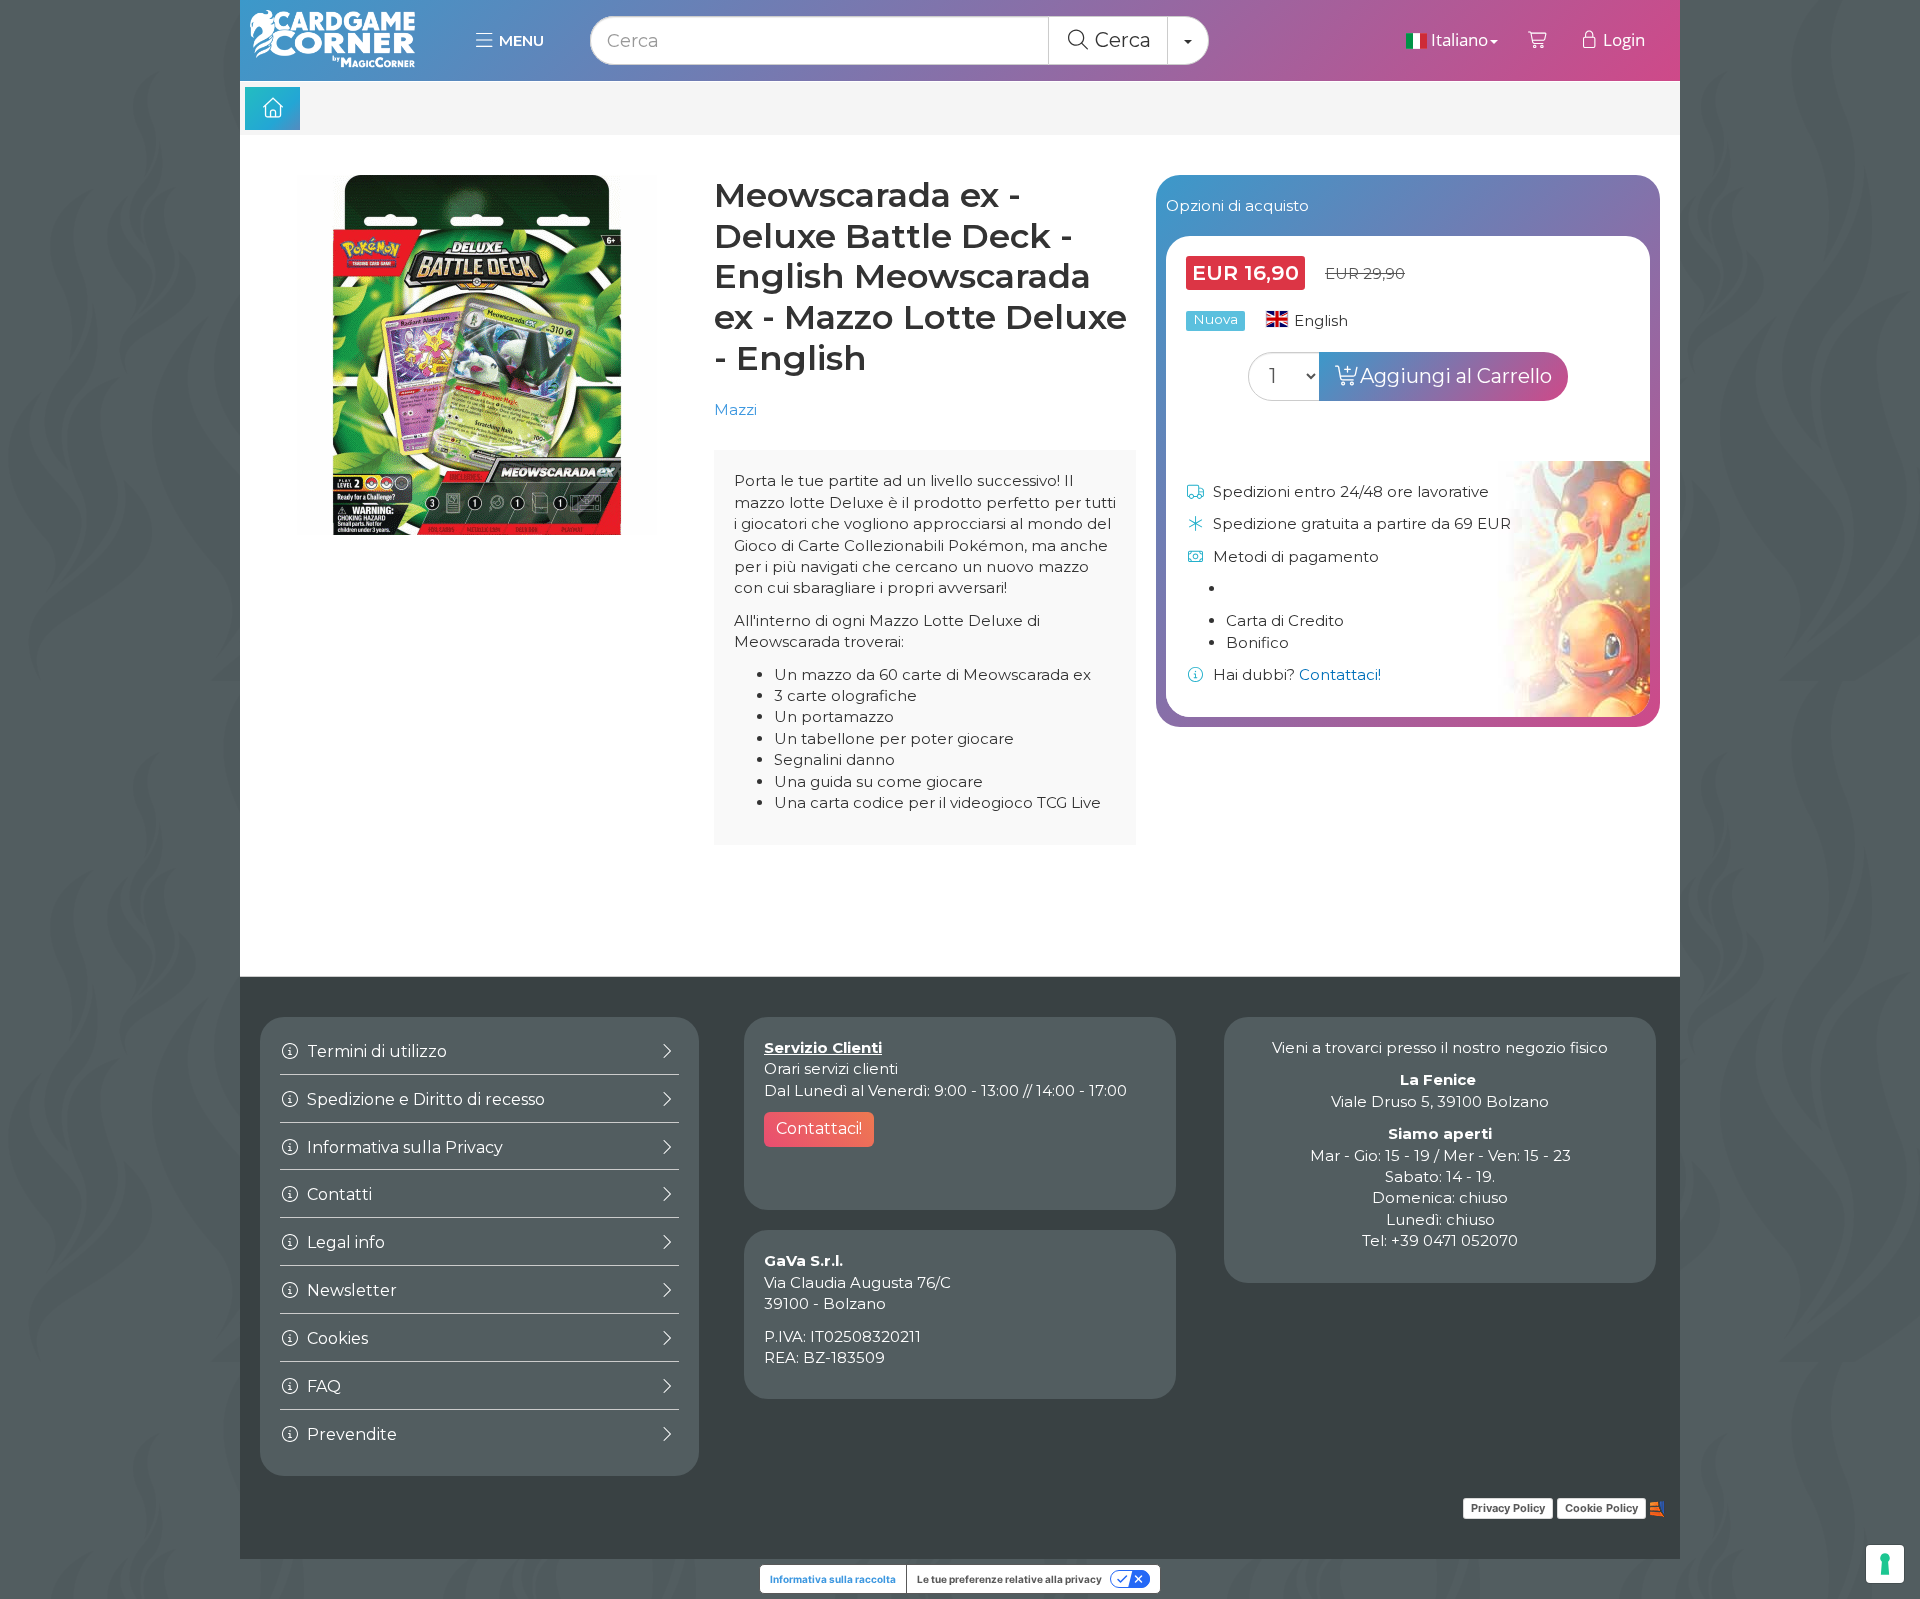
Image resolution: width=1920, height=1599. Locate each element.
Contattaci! (1340, 674)
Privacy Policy (1508, 1508)
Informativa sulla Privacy (403, 1147)
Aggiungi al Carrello (1456, 376)
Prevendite (350, 1434)
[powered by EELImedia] (1657, 1507)
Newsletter (350, 1290)
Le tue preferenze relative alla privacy (1009, 1579)
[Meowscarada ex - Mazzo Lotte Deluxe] (477, 375)
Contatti (337, 1194)
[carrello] (1538, 40)
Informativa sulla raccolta (833, 1579)
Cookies (335, 1338)
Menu (519, 40)
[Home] (272, 108)
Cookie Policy (1601, 1508)
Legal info (344, 1242)
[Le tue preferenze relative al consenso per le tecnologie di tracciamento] (1885, 1564)
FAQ (322, 1386)
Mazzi (735, 409)
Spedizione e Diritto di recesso (424, 1099)
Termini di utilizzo (375, 1051)
